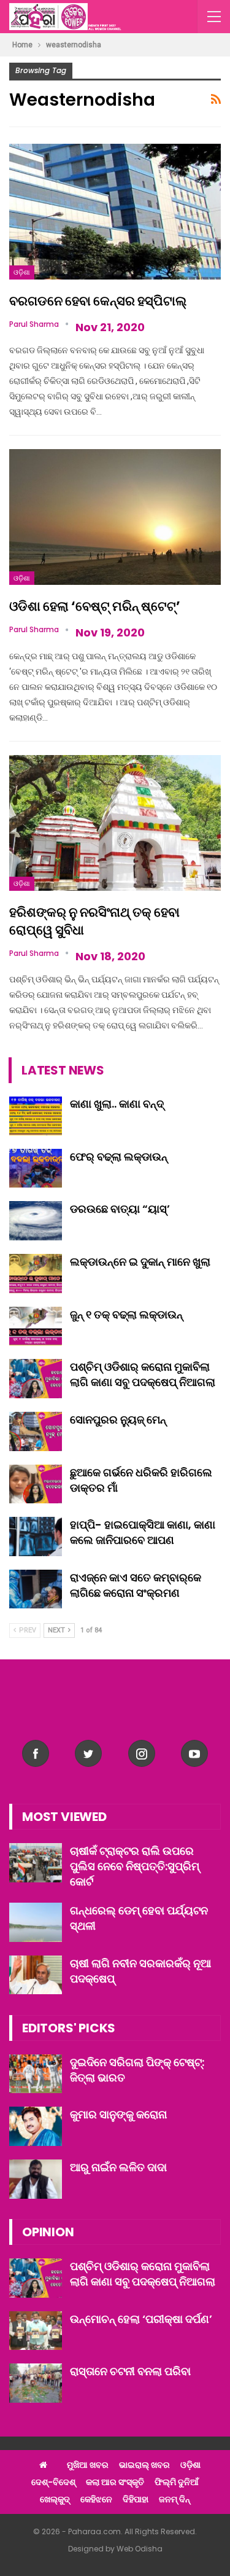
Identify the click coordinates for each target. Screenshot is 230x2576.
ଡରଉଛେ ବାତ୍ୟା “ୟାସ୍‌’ (120, 1209)
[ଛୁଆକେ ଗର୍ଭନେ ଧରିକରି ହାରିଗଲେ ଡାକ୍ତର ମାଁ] (36, 1484)
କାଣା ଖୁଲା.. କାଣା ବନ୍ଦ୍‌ (117, 1104)
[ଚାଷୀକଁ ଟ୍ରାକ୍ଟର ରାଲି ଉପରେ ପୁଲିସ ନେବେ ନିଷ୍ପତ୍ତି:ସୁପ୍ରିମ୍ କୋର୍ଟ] (36, 1863)
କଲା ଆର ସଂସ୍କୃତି (115, 2482)
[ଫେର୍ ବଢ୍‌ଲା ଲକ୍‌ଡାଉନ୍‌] (36, 1169)
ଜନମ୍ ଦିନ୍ (174, 2499)
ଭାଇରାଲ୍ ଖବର (144, 2465)
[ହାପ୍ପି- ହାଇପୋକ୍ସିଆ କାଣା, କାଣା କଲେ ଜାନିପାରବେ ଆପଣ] (36, 1537)
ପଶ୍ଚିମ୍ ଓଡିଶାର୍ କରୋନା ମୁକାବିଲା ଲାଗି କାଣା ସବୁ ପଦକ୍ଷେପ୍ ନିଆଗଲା (143, 1374)
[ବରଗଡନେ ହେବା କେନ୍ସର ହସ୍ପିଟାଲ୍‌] (115, 212)
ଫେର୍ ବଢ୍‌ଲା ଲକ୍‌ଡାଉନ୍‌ (119, 1157)
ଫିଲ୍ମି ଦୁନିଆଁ (177, 2482)
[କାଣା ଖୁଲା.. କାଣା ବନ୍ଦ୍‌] (36, 1116)
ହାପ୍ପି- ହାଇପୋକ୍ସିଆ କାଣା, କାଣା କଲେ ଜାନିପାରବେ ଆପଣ (143, 1532)
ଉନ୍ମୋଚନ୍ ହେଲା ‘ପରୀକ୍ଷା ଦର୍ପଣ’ (141, 2319)
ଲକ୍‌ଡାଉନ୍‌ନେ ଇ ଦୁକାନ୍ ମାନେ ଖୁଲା (140, 1262)
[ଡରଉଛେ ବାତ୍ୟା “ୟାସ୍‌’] (36, 1221)
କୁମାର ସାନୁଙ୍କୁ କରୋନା (118, 2114)
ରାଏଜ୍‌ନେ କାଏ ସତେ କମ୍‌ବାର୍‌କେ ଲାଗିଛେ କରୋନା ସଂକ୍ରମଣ (136, 1585)
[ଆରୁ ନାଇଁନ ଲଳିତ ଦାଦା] (36, 2179)
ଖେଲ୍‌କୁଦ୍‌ (55, 2499)
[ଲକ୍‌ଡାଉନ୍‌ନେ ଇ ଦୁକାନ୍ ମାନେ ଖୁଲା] (36, 1274)
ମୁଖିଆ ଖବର (88, 2465)
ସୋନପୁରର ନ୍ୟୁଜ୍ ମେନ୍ (118, 1419)
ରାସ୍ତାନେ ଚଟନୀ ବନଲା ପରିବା (130, 2371)
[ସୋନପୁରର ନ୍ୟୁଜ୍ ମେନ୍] (36, 1431)
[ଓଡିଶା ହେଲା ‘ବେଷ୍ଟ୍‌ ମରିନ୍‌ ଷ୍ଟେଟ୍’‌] (115, 517)
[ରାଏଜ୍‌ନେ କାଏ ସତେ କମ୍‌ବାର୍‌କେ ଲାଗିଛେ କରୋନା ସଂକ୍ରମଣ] (36, 1589)
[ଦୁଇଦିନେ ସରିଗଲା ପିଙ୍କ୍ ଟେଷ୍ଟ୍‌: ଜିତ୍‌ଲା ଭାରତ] (36, 2074)
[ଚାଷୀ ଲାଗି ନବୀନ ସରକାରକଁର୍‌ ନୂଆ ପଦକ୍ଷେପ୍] (36, 1975)
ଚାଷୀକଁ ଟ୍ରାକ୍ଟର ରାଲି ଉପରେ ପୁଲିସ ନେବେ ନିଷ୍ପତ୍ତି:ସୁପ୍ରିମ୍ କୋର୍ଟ (135, 1866)
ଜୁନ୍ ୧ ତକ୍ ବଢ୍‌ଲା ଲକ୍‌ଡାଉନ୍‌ (126, 1314)
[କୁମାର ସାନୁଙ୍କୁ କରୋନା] (36, 2126)
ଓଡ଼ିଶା (22, 272)
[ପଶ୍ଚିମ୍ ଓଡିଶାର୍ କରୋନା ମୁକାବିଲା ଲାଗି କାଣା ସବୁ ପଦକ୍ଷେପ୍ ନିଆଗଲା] (36, 1379)
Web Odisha (140, 2549)
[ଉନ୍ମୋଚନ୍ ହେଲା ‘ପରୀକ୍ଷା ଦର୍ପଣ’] (36, 2331)
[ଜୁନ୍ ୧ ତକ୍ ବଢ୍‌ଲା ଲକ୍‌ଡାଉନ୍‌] (36, 1326)
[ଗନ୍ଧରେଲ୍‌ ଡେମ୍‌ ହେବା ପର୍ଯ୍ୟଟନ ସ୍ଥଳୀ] (36, 1922)
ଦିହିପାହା (136, 2499)
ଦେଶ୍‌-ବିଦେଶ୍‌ (53, 2482)
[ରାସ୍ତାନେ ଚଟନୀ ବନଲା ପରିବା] (36, 2383)
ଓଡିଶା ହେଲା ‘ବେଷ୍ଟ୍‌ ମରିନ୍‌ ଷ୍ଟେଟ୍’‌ (95, 606)
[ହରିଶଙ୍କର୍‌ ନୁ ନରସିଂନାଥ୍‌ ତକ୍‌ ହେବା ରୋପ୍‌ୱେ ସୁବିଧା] (115, 823)
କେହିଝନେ (96, 2499)
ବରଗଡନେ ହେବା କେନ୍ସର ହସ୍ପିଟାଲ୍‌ (98, 301)
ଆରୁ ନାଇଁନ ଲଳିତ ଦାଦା (118, 2167)
